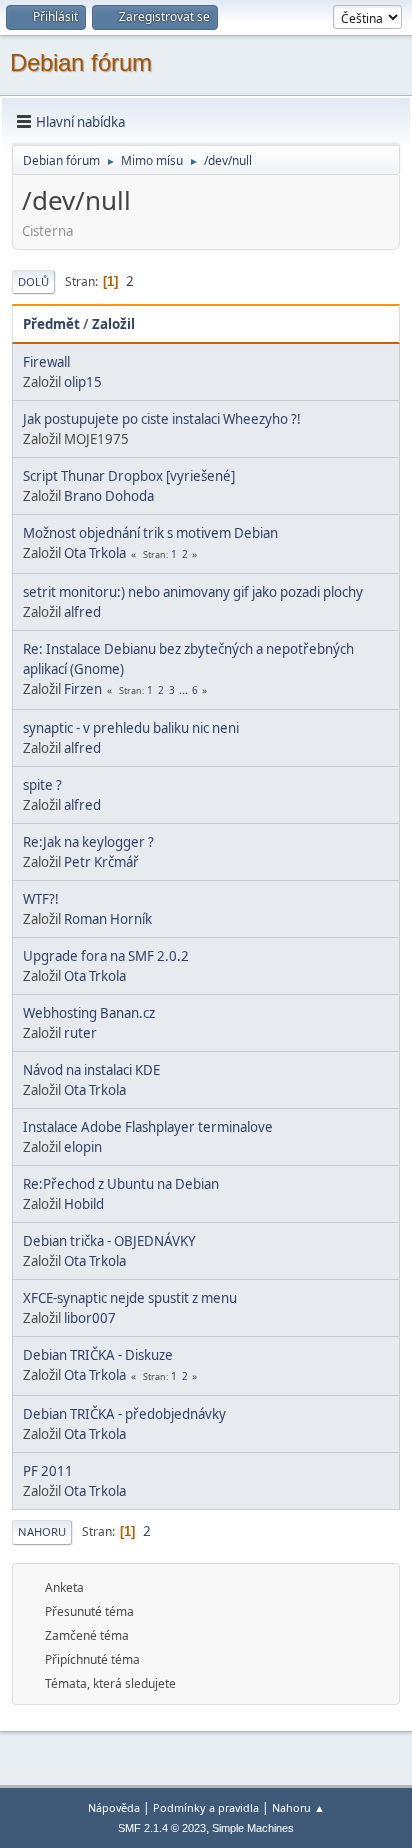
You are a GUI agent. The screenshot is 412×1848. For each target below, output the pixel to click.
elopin (83, 1147)
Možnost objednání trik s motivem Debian (150, 533)
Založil (113, 324)
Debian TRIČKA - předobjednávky (124, 1414)
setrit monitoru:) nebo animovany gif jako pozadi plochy (193, 592)
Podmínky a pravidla (206, 1807)
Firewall (46, 362)
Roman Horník (108, 919)
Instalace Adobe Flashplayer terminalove (148, 1127)
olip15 (83, 382)
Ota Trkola (95, 553)
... (185, 690)
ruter (80, 1033)
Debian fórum (81, 62)
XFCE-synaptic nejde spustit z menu (130, 1298)
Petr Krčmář (101, 862)
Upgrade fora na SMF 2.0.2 (106, 956)
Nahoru (42, 1531)
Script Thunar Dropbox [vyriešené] (129, 476)
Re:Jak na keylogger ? (88, 842)
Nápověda (114, 1807)
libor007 (90, 1318)
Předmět (51, 324)
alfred (82, 612)
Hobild (84, 1204)
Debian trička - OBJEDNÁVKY (109, 1241)
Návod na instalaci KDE (91, 1070)
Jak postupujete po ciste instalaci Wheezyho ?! (162, 419)
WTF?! (41, 899)
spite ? (42, 785)
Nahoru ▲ (298, 1807)
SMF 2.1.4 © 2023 (162, 1828)
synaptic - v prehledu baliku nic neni (131, 728)
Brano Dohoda (109, 496)
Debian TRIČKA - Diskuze (98, 1355)
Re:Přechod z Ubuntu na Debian (121, 1184)
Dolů (33, 281)
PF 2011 (48, 1471)
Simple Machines (253, 1828)
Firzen (83, 689)
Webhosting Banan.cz (89, 1013)
